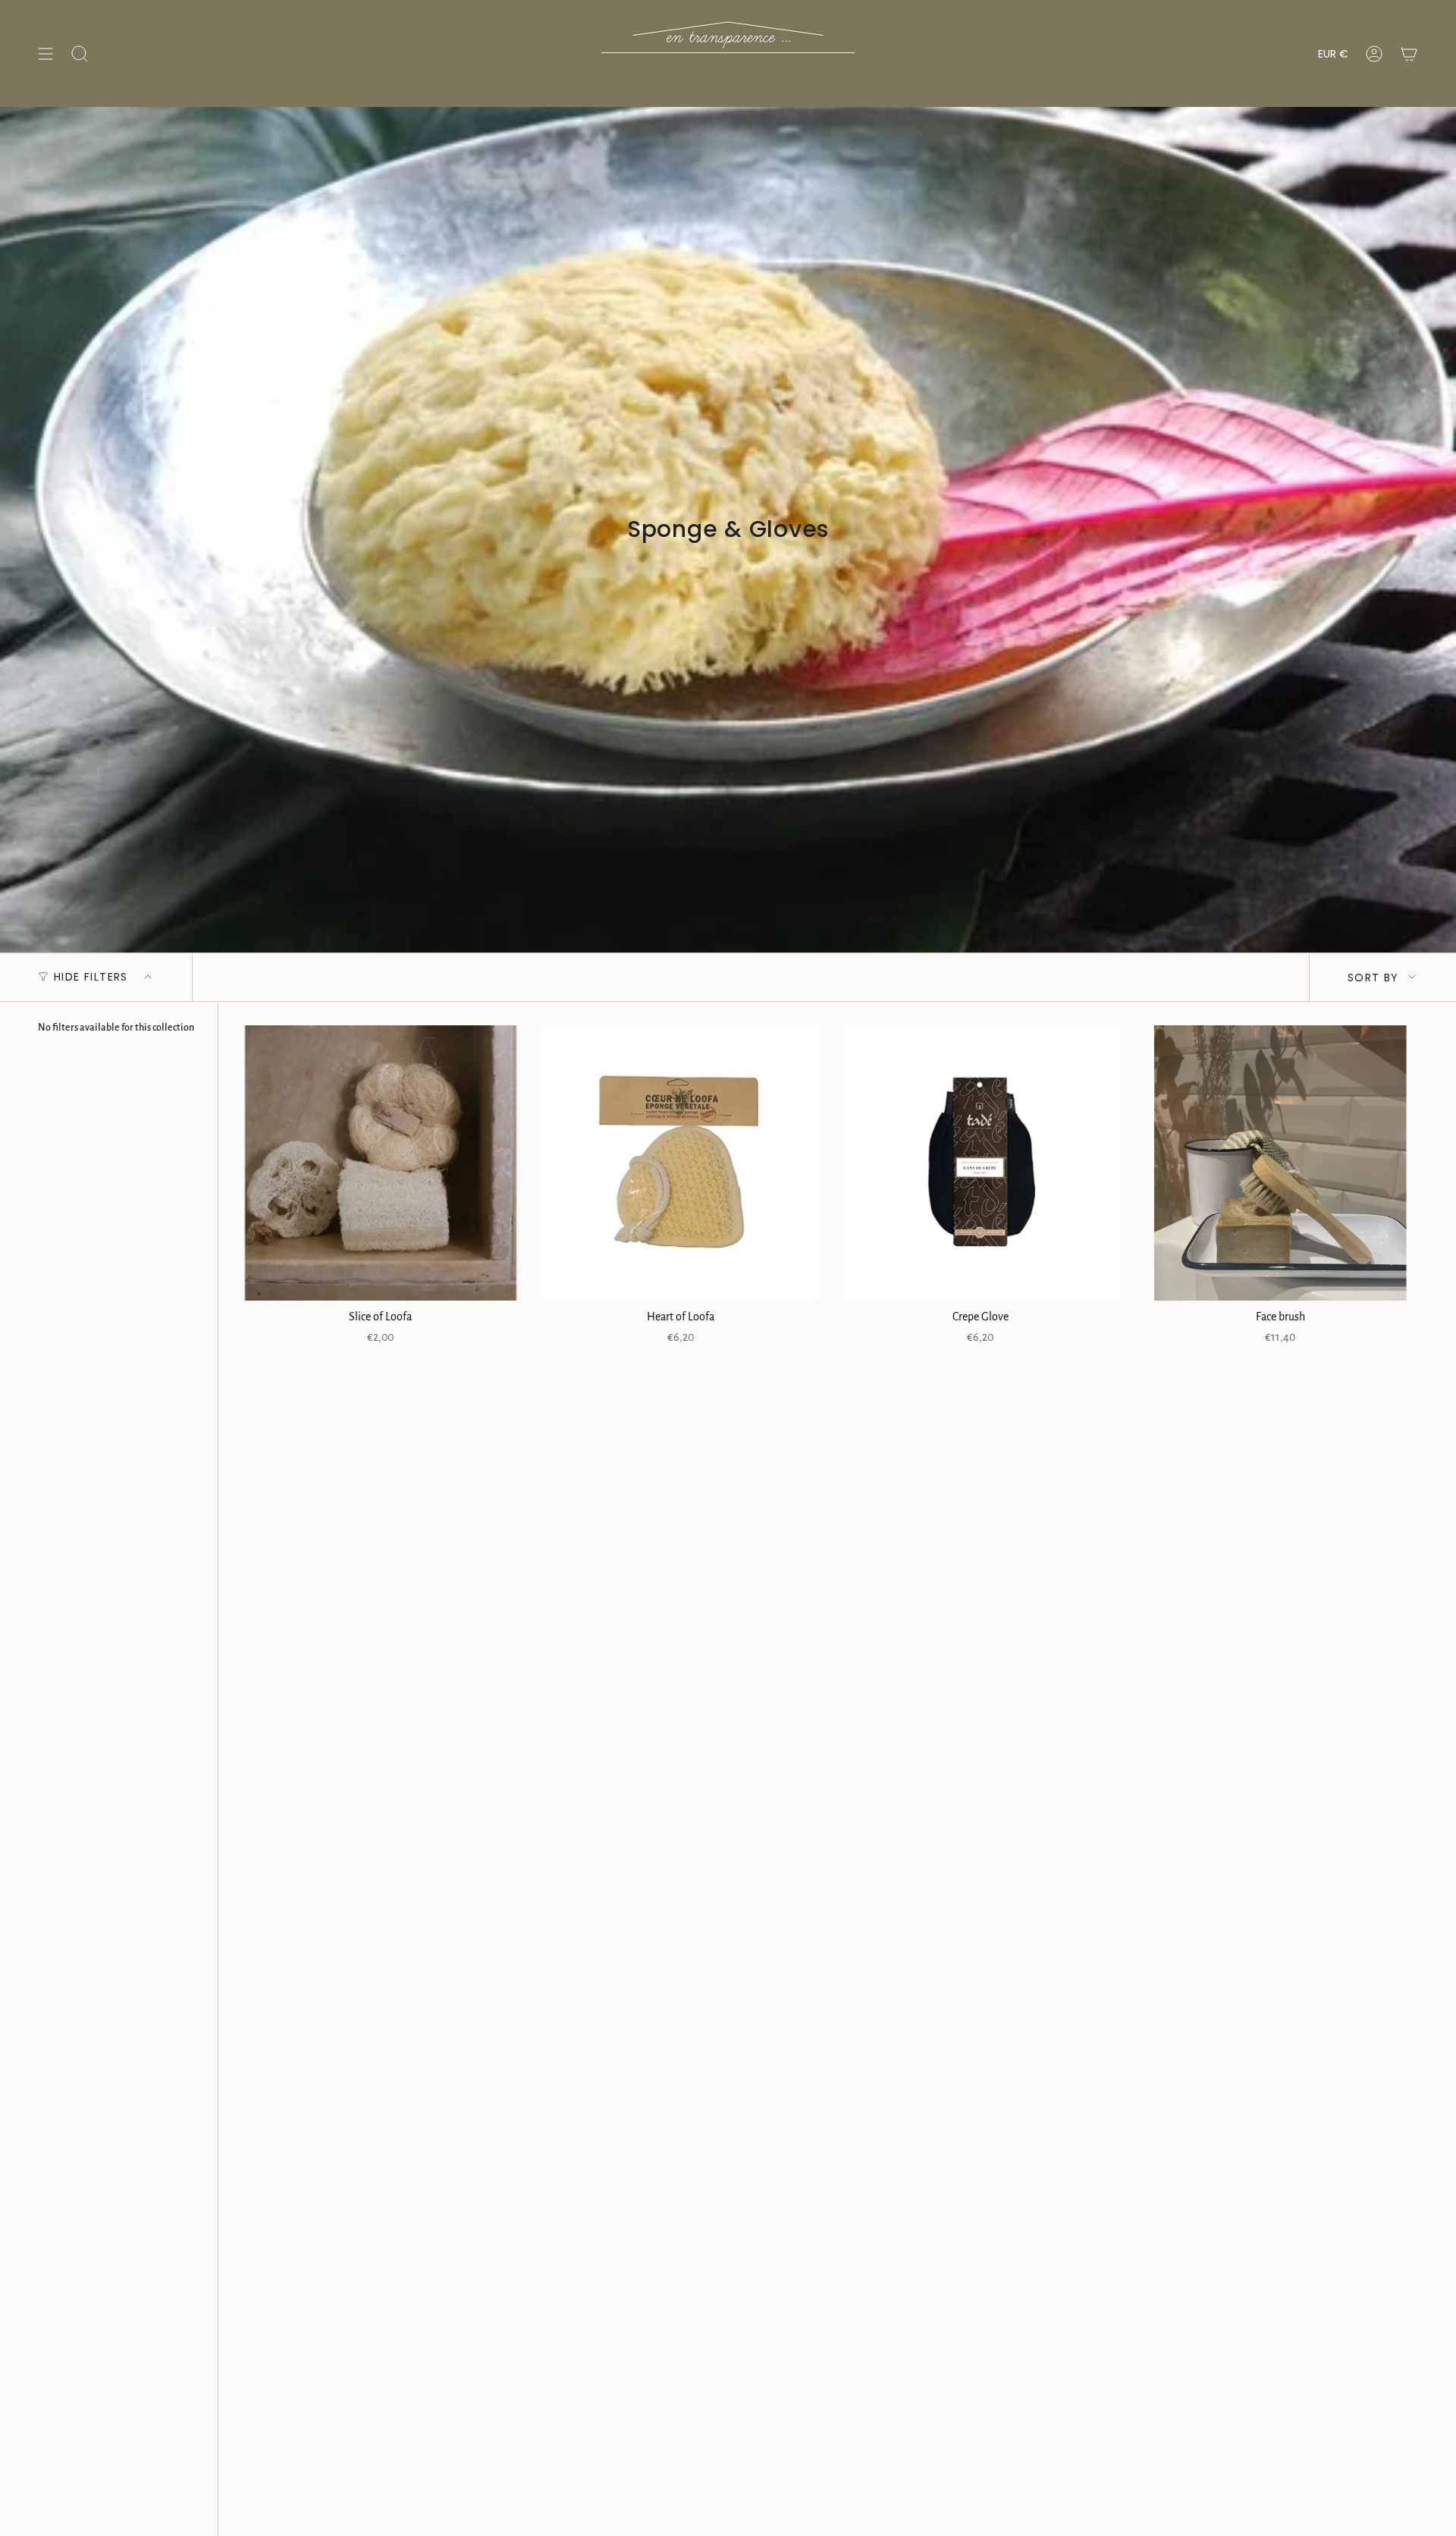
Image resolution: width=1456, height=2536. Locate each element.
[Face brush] (1281, 1163)
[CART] (1409, 53)
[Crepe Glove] (981, 1163)
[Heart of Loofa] (681, 1163)
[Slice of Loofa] (381, 1163)
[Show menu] (45, 53)
